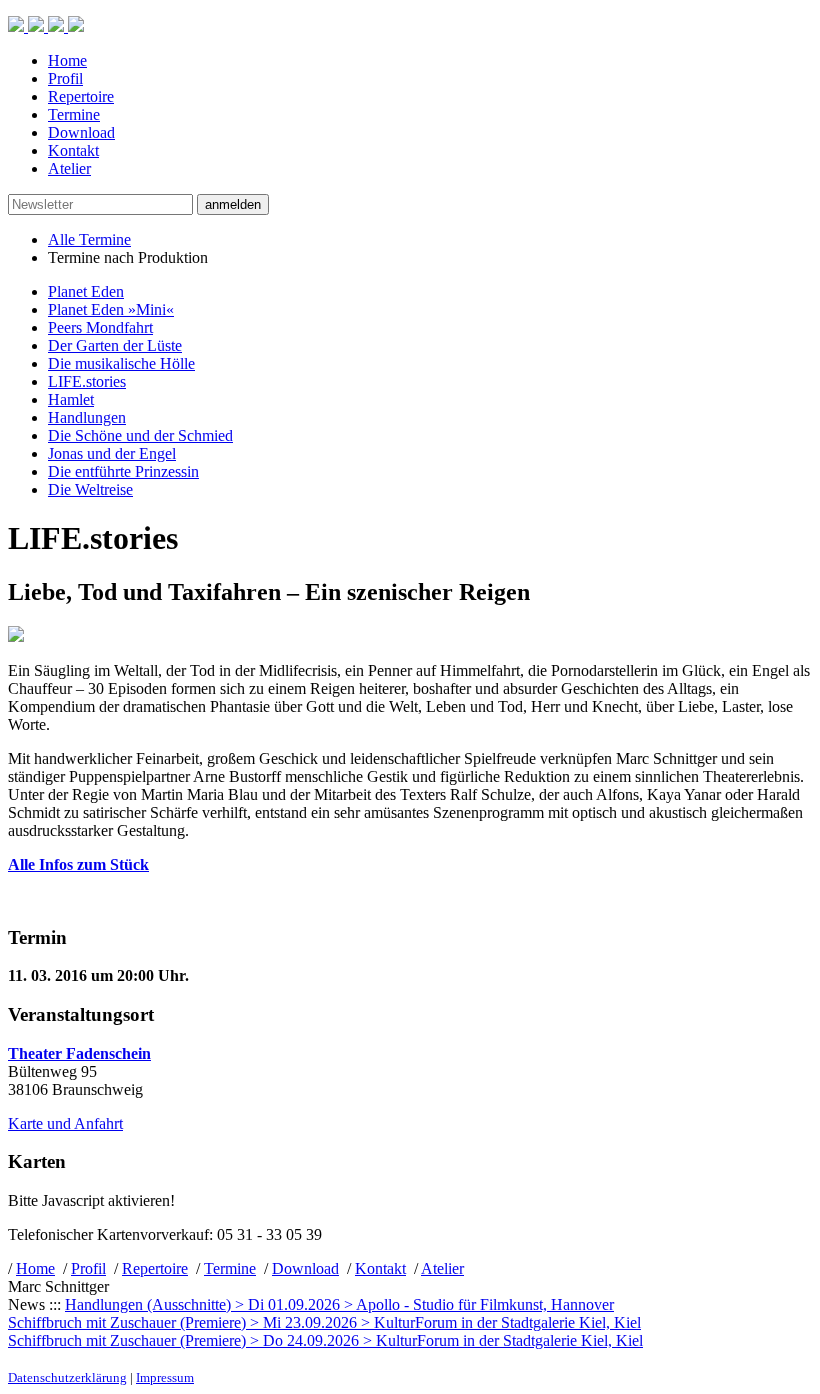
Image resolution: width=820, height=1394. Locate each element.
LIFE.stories (87, 381)
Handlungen (87, 417)
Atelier (69, 168)
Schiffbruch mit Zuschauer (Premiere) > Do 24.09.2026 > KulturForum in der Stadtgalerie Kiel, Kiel (325, 1340)
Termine (74, 114)
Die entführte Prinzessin (123, 471)
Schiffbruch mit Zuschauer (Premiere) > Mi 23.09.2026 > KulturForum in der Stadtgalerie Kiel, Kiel (324, 1322)
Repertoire (81, 96)
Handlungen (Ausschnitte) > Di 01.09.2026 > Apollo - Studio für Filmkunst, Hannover (339, 1304)
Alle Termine (89, 239)
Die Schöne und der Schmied (140, 435)
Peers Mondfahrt (100, 327)
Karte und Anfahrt (65, 1123)
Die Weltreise (90, 489)
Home (67, 60)
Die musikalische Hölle (121, 363)
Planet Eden (86, 291)
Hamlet (71, 399)
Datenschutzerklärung (67, 1377)
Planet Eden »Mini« (111, 309)
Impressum (165, 1377)
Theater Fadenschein (79, 1053)
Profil (65, 78)
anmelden (233, 204)
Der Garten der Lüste (115, 345)
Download (81, 132)
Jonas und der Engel (112, 453)
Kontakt (73, 150)
